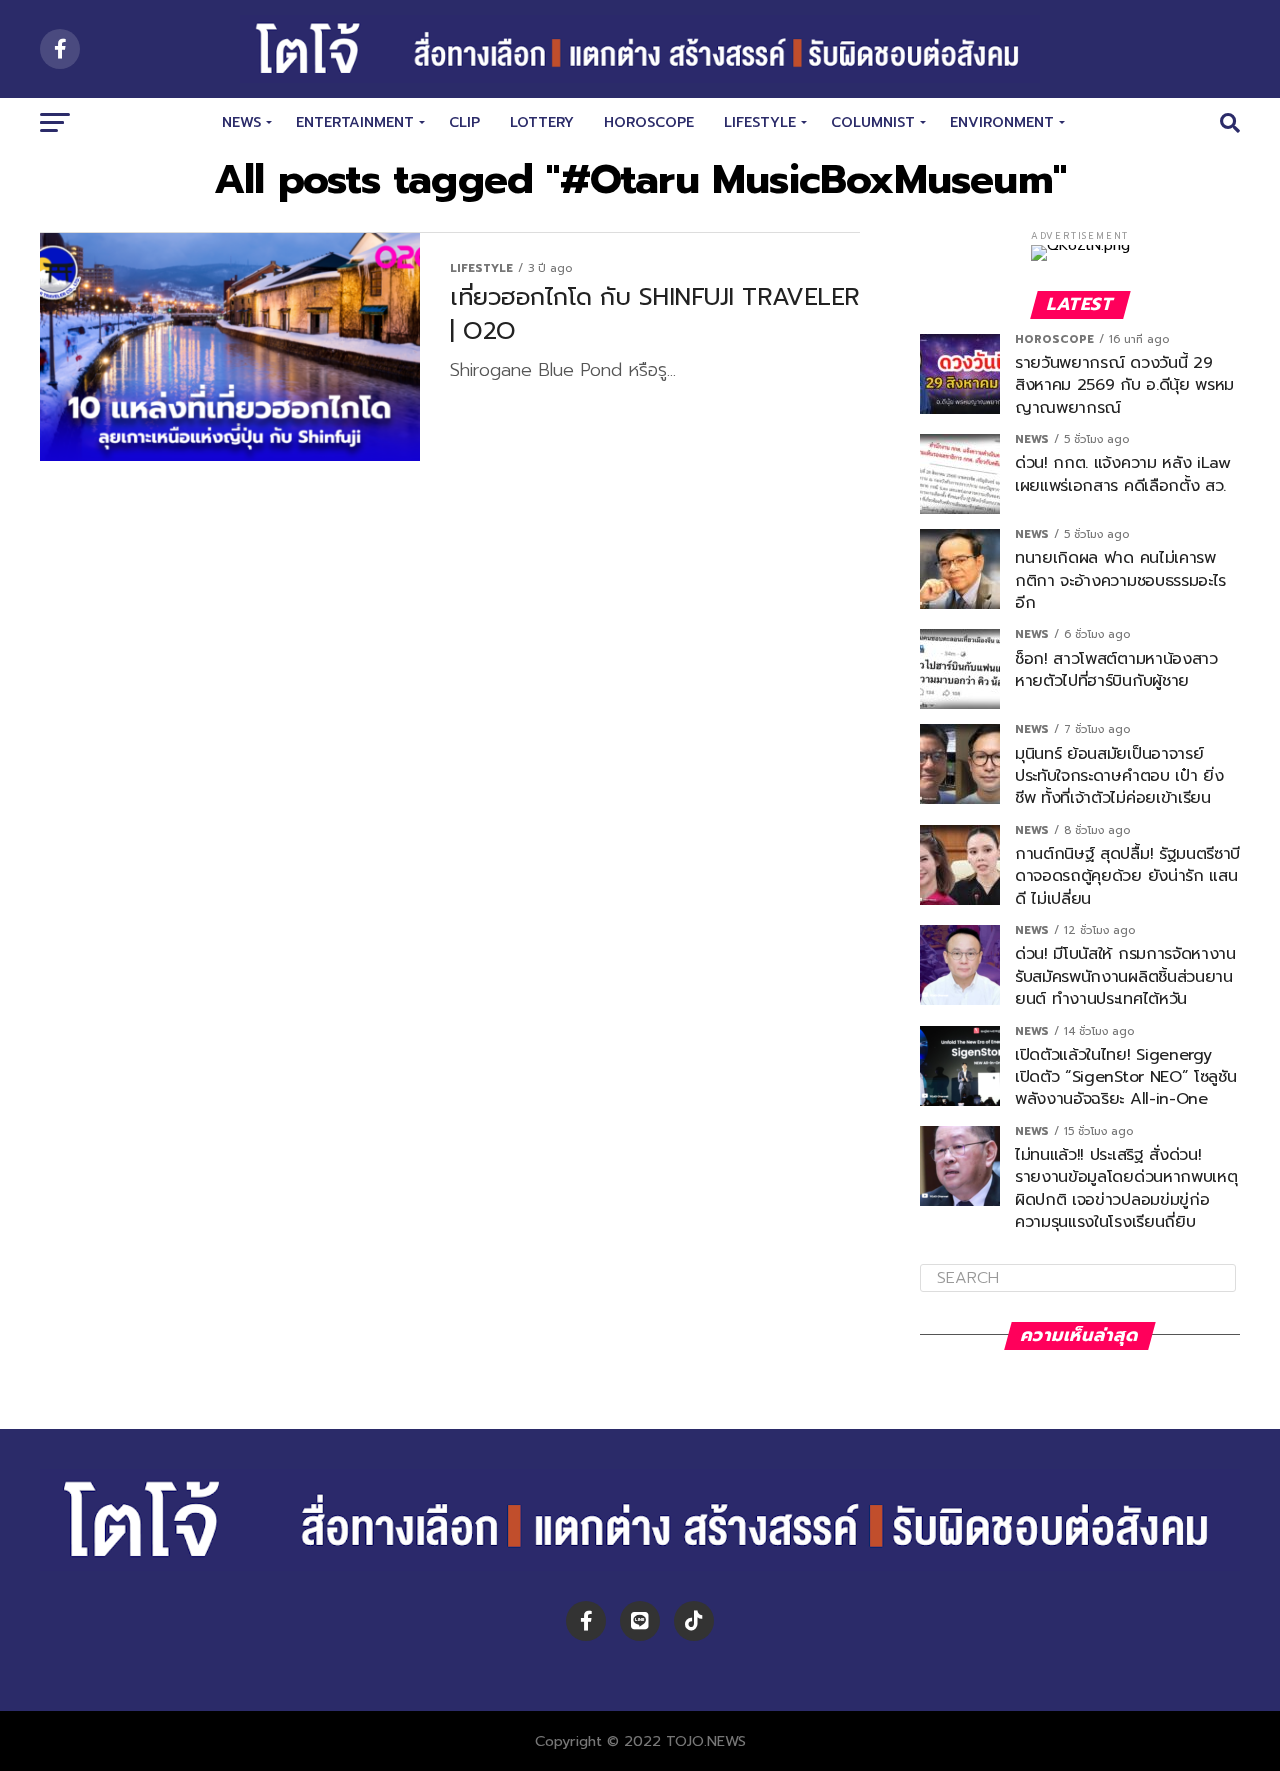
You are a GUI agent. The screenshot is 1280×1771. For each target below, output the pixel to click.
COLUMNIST (873, 122)
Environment (1002, 122)
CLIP (464, 122)
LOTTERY (542, 122)
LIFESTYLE (760, 122)
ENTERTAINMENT (355, 122)
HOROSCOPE (649, 122)
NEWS (241, 122)
